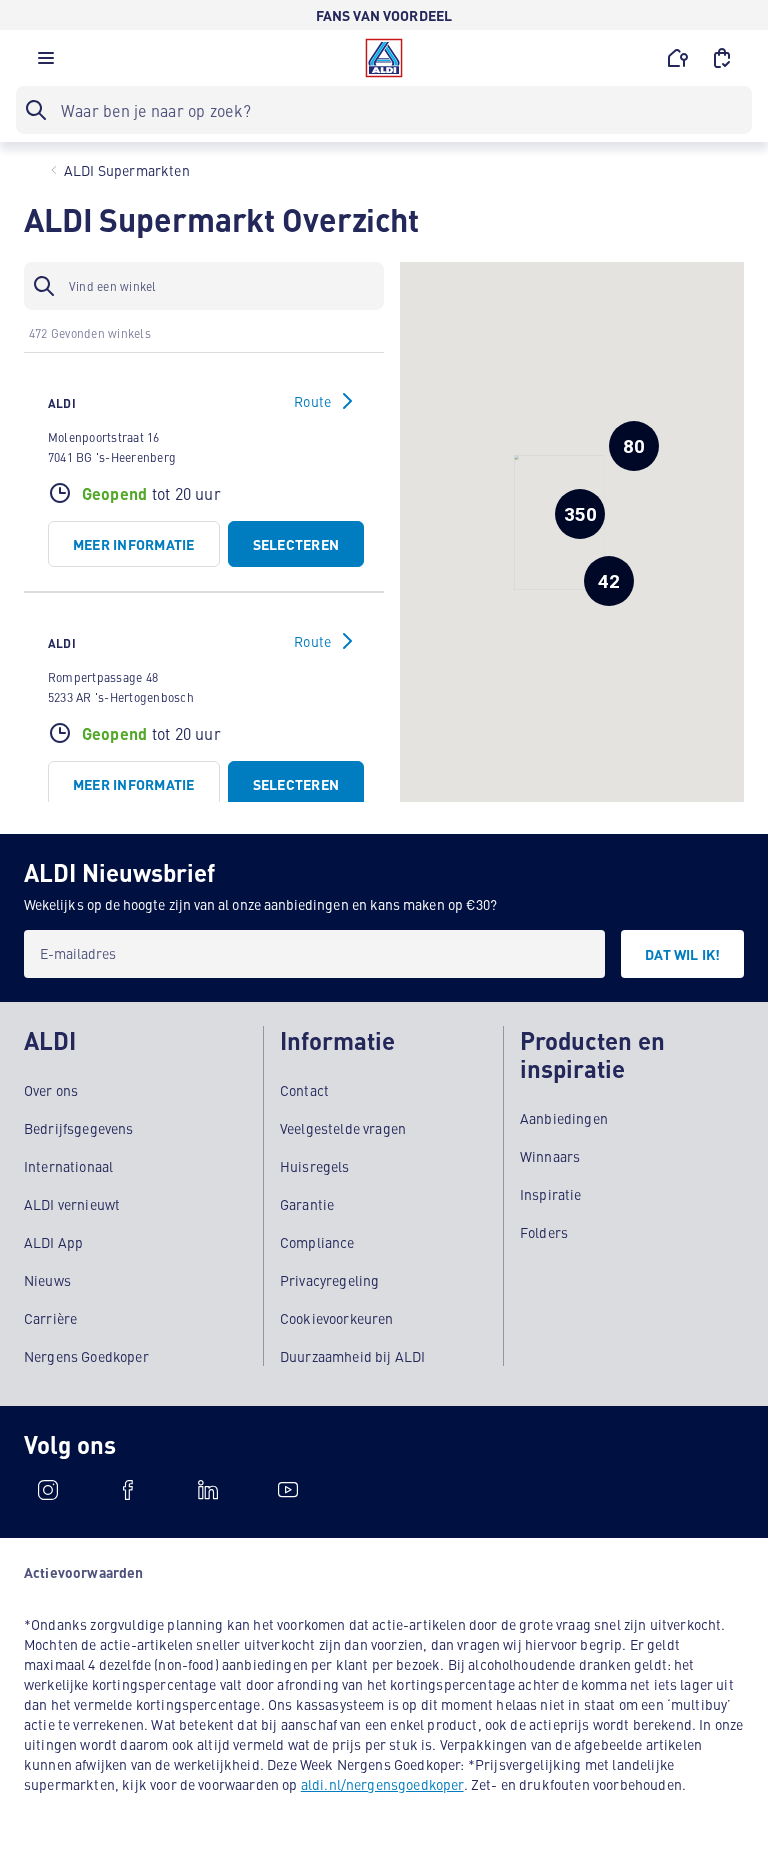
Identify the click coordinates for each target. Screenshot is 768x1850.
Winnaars (550, 1156)
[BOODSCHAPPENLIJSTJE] (722, 58)
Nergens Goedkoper (86, 1356)
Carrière (50, 1318)
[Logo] (384, 58)
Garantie (307, 1204)
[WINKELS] (678, 58)
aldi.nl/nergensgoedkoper (382, 1784)
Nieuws (47, 1280)
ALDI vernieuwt (72, 1204)
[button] (46, 63)
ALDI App (53, 1242)
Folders (544, 1232)
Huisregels (315, 1166)
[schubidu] (128, 1490)
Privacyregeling (329, 1280)
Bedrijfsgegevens (79, 1128)
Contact (304, 1090)
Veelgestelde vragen (343, 1128)
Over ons (51, 1090)
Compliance (317, 1242)
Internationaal (68, 1166)
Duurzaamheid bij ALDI (352, 1356)
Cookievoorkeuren (337, 1318)
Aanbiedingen (564, 1118)
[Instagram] (48, 1490)
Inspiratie (551, 1194)
